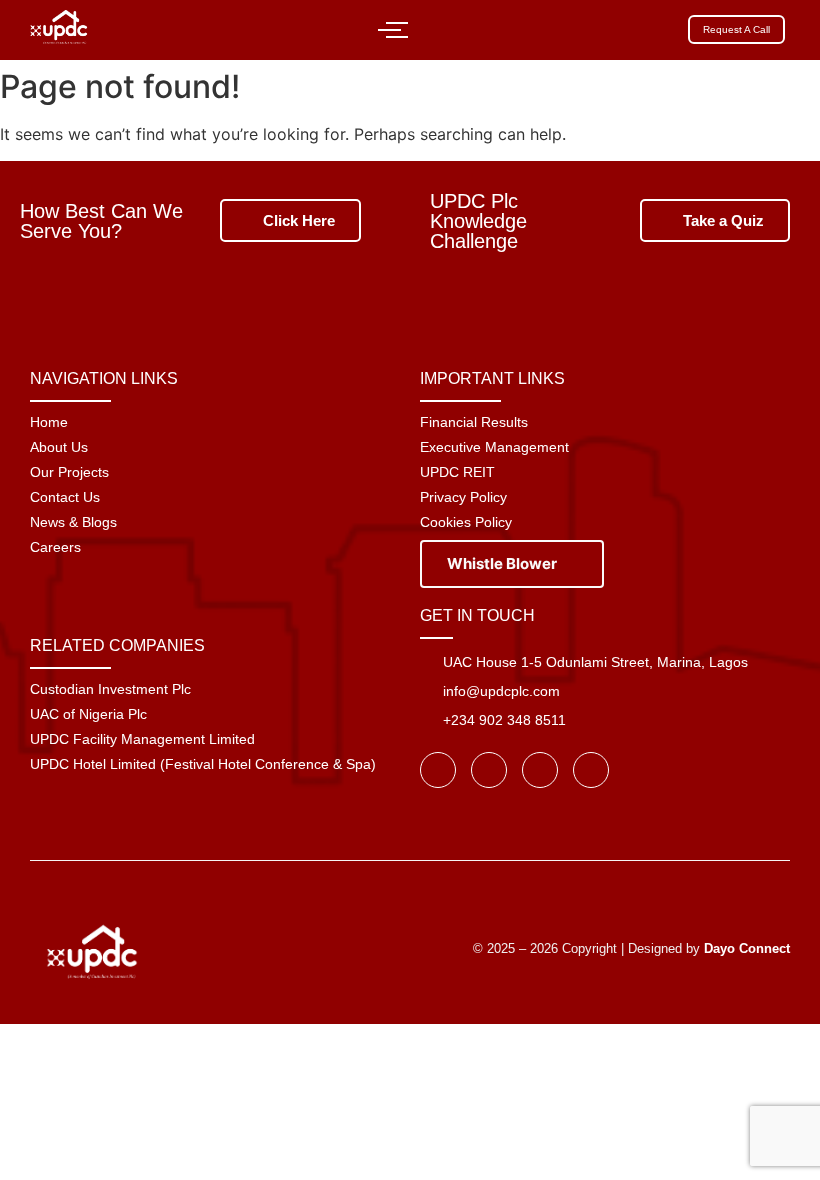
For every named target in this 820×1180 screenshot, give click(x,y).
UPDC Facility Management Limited (142, 739)
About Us (59, 447)
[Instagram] (540, 770)
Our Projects (69, 472)
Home (49, 422)
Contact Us (65, 497)
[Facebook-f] (438, 770)
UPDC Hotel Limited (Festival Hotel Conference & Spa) (203, 764)
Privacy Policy (463, 497)
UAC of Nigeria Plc (88, 714)
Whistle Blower (503, 563)
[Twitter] (489, 770)
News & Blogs (73, 522)
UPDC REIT (457, 472)
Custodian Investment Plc (110, 689)
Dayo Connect (747, 948)
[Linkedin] (591, 770)
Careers (55, 547)
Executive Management (494, 447)
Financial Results (474, 422)
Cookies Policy (466, 522)
